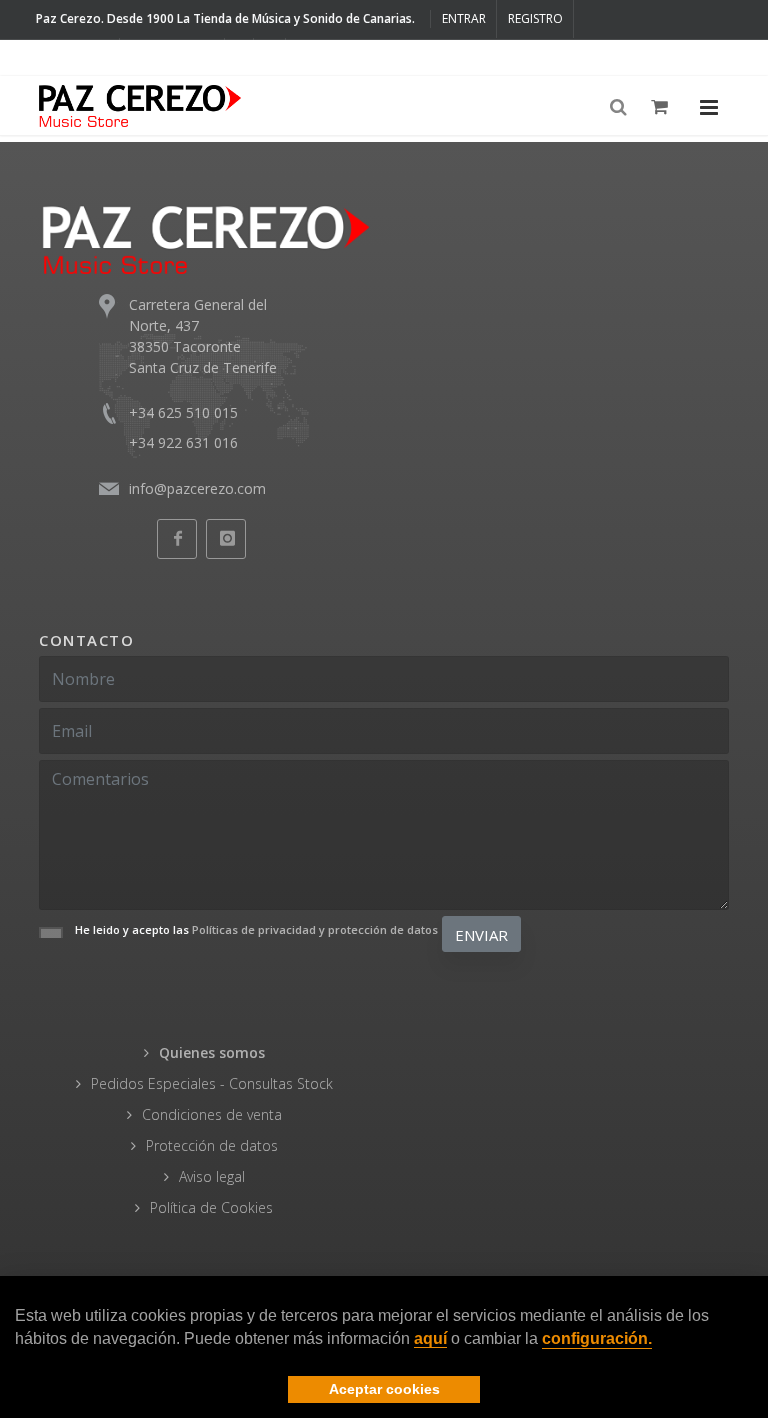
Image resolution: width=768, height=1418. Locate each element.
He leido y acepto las (256, 929)
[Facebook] (239, 57)
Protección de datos (212, 1145)
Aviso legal (212, 1176)
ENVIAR (481, 935)
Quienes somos (212, 1052)
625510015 (76, 56)
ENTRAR (464, 18)
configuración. (597, 1338)
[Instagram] (270, 57)
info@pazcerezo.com (197, 488)
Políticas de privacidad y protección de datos (315, 929)
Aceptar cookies (384, 1389)
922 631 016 (178, 56)
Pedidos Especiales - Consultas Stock (212, 1083)
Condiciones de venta (212, 1114)
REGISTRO (535, 18)
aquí (430, 1338)
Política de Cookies (211, 1207)
